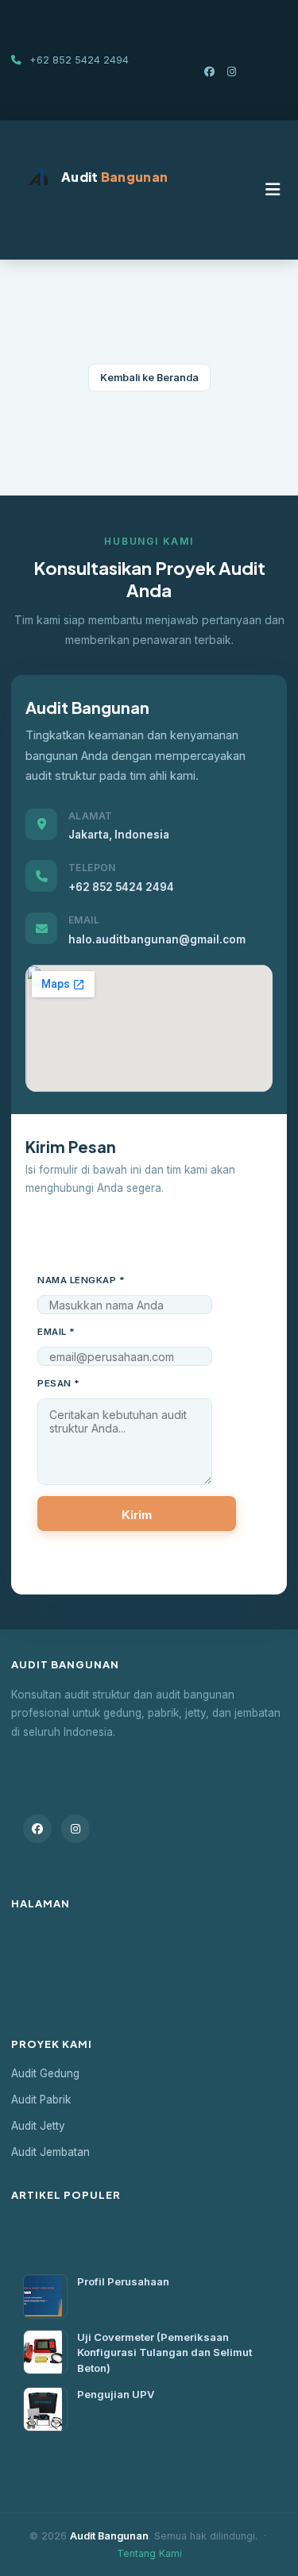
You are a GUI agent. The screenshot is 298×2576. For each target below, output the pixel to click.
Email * (56, 1332)
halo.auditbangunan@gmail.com (157, 939)
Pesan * (59, 1383)
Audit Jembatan (50, 2152)
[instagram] (232, 71)
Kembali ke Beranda (149, 378)
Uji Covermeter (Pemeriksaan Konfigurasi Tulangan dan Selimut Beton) (164, 2352)
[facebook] (211, 71)
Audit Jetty (38, 2126)
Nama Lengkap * (81, 1280)
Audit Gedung (45, 2073)
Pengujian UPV (116, 2394)
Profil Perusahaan (123, 2281)
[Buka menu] (273, 190)
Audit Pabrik (41, 2100)
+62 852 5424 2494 (121, 887)
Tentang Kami (149, 2553)
